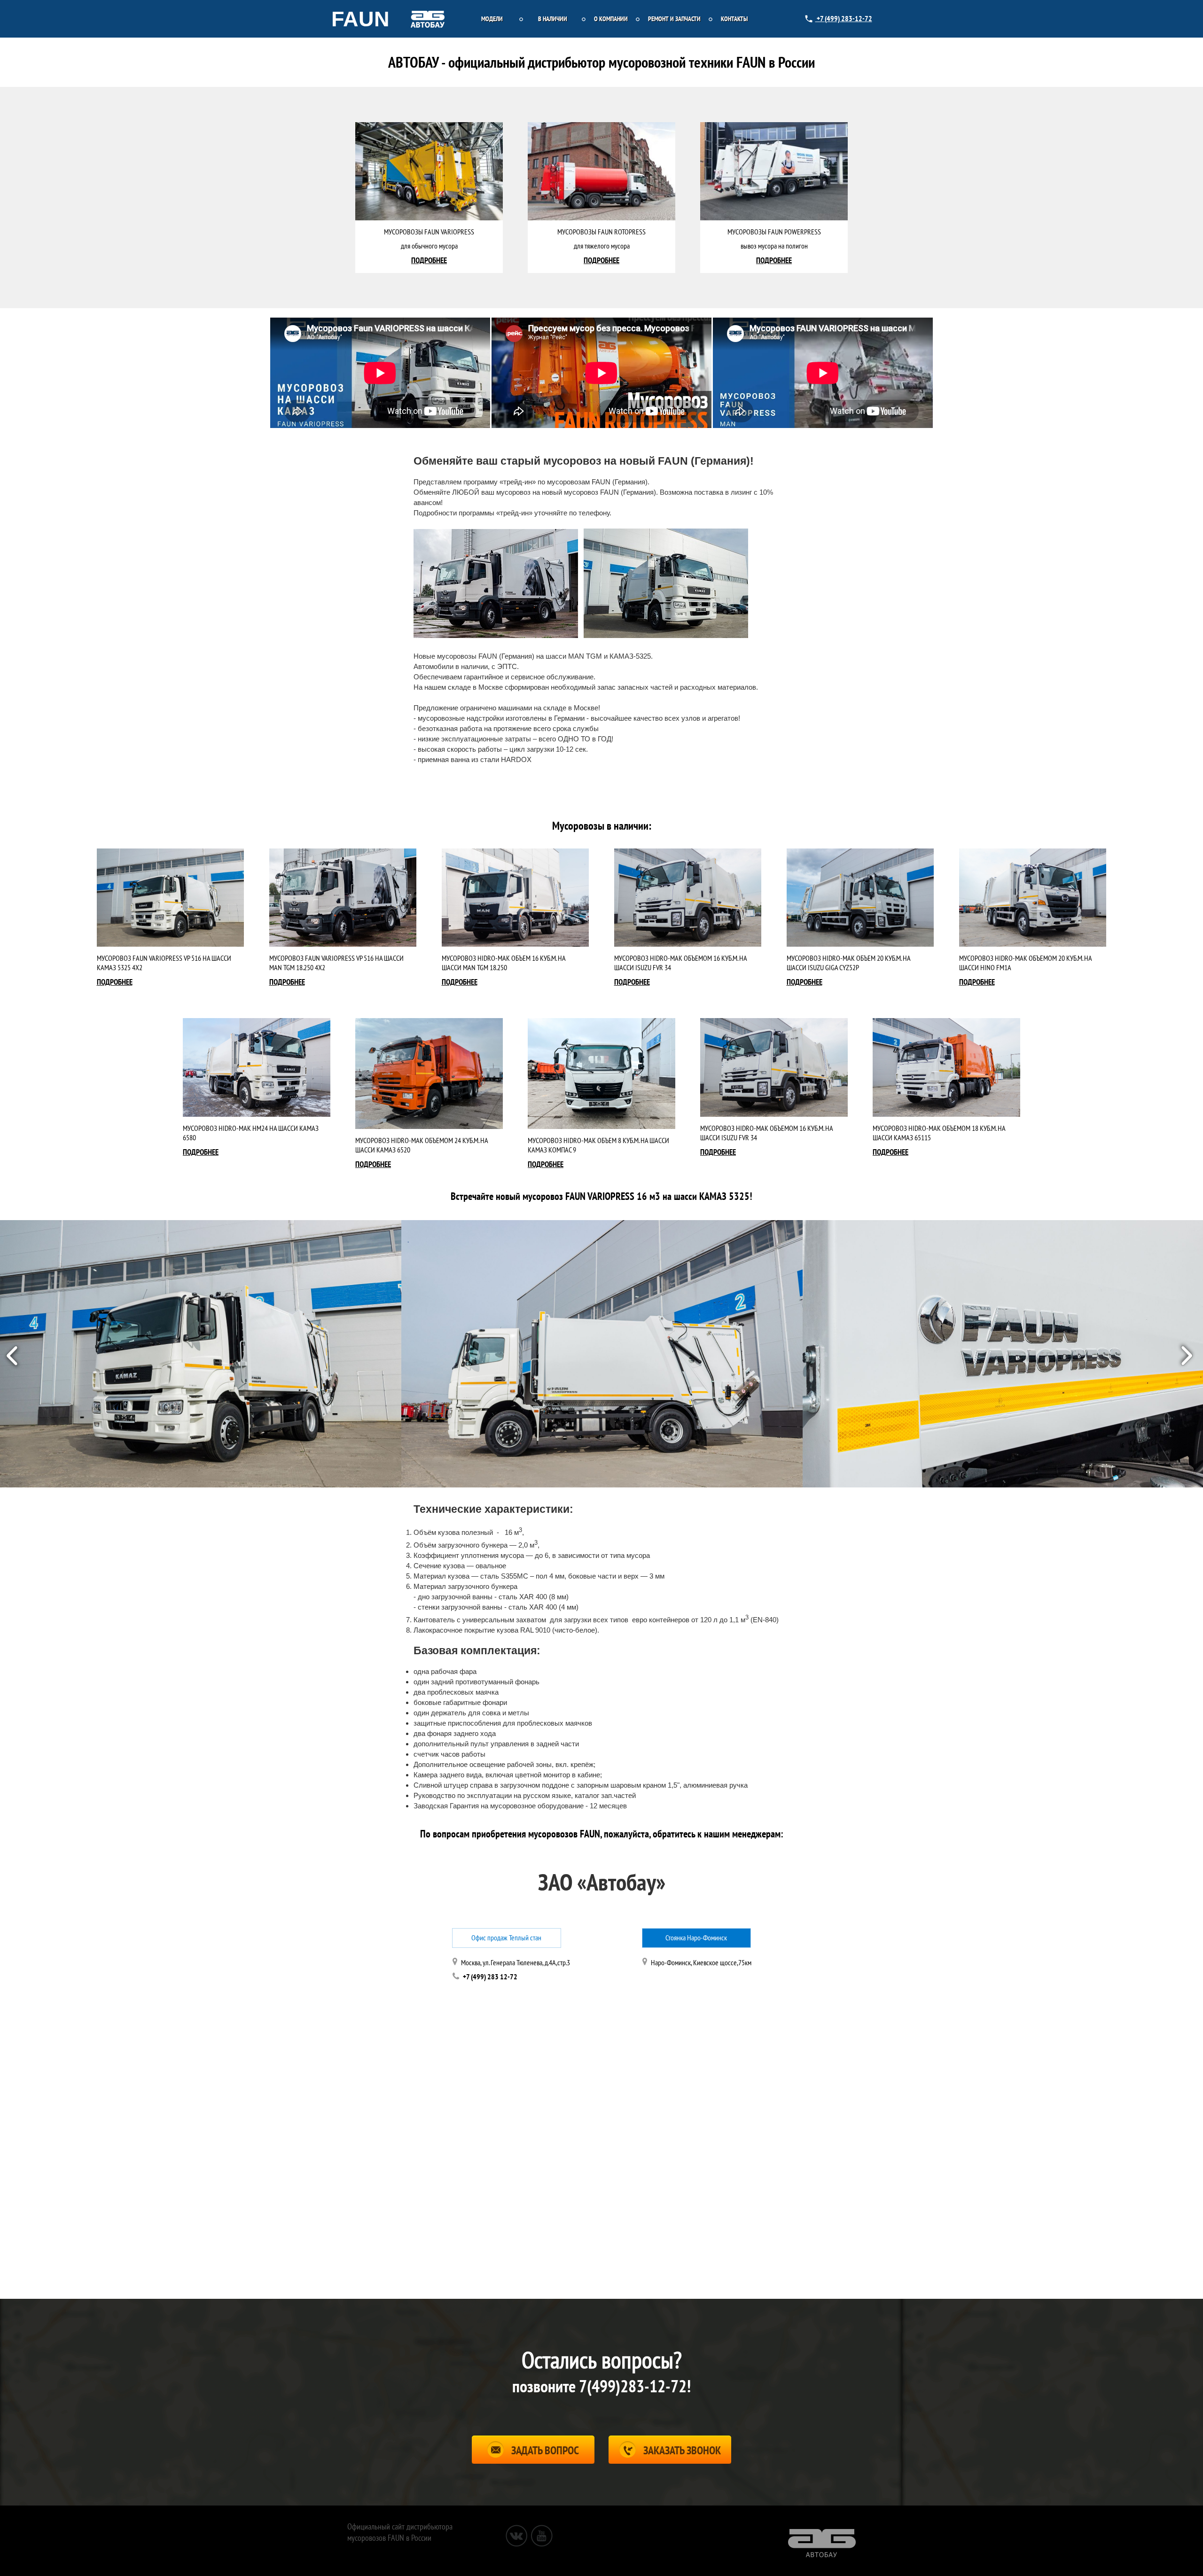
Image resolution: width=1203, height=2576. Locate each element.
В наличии (553, 19)
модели (492, 19)
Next (1189, 1354)
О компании (611, 19)
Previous (13, 1354)
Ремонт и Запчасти (674, 19)
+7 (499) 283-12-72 (844, 19)
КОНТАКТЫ (734, 19)
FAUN (360, 19)
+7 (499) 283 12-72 (490, 1977)
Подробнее (115, 982)
